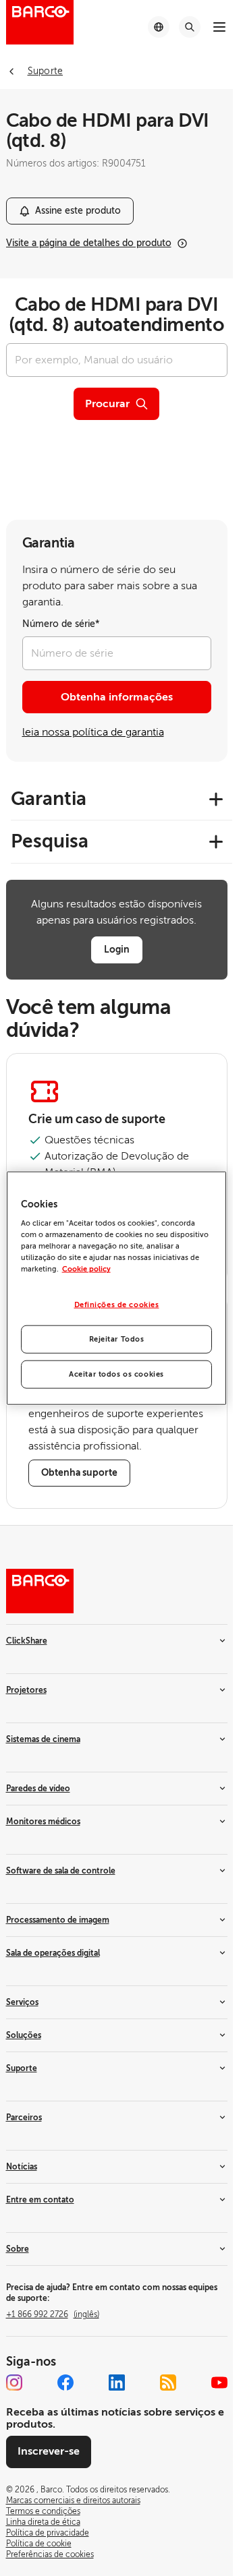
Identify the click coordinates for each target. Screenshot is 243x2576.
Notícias (22, 2167)
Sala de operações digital (53, 1953)
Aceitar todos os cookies (116, 1374)
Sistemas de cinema (43, 1739)
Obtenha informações (117, 697)
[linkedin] (117, 2383)
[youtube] (219, 2383)
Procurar (107, 404)
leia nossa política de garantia (93, 732)
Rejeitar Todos (117, 1339)
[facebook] (65, 2383)
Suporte (22, 2068)
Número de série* (61, 624)
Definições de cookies (117, 1305)
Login (117, 949)
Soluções (24, 2035)
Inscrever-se (49, 2451)
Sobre (18, 2249)
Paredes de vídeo (38, 1789)
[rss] (168, 2383)
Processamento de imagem (58, 1920)
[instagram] (14, 2383)
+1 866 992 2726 (53, 2314)
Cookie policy (86, 1269)
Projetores (26, 1690)
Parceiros (24, 2118)
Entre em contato (40, 2200)
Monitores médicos (43, 1822)
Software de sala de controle (61, 1871)
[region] (117, 1288)
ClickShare (27, 1641)
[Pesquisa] (190, 27)
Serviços (22, 2002)
